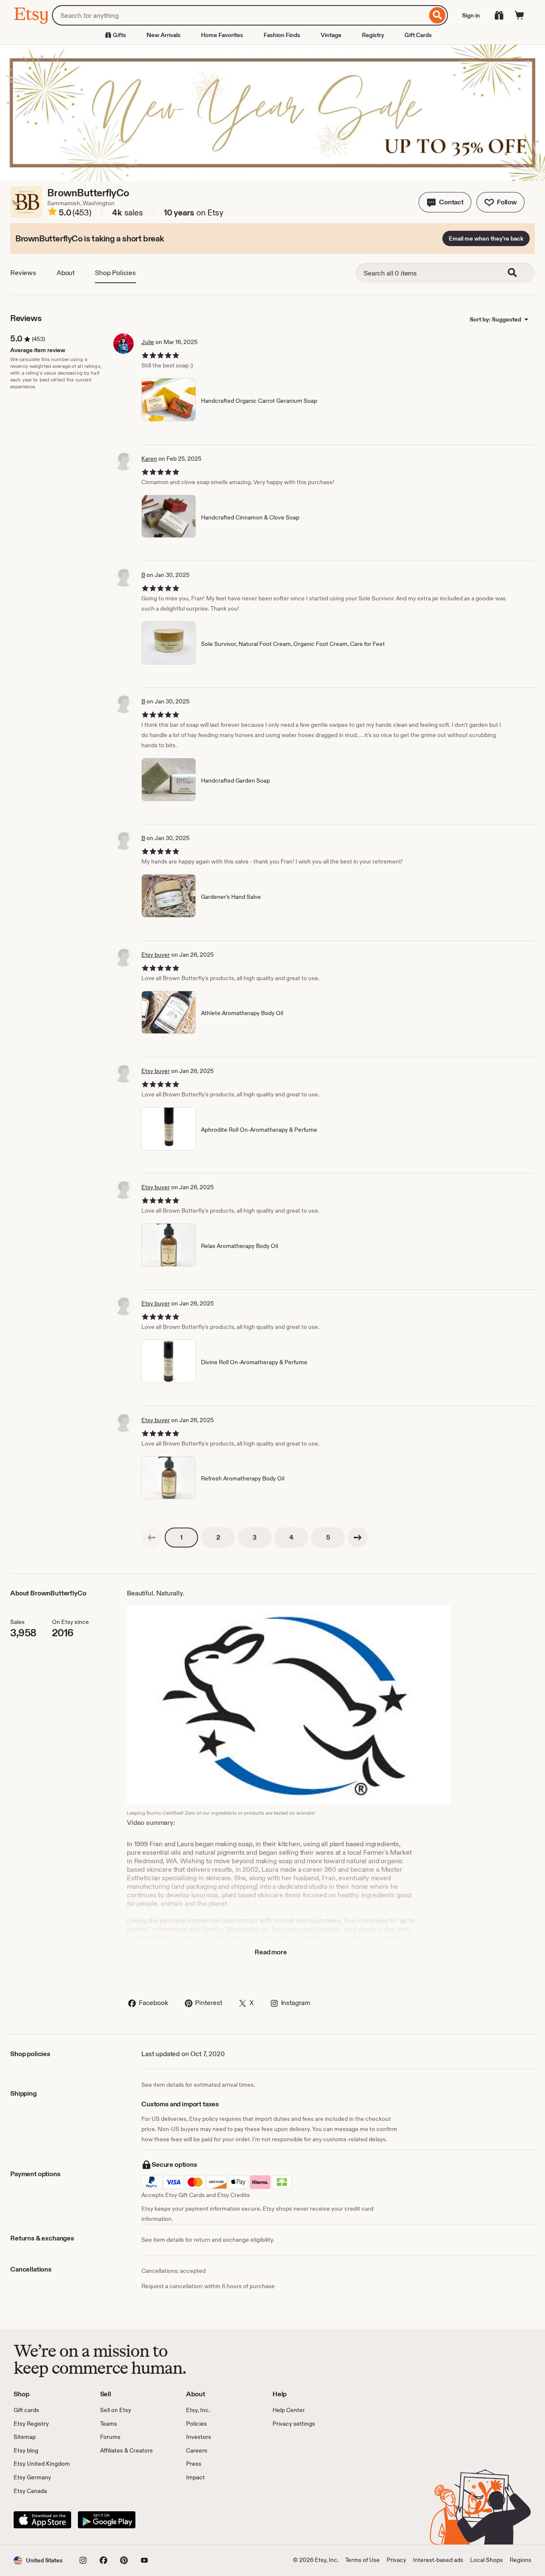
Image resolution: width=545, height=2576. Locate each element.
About (66, 273)
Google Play (107, 2520)
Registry (373, 35)
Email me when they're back (486, 238)
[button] (445, 202)
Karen (149, 459)
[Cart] (519, 15)
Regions (521, 2560)
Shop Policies (115, 273)
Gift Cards (418, 35)
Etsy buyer (156, 955)
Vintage (331, 35)
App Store (42, 2520)
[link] (152, 1538)
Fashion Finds (282, 35)
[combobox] (240, 15)
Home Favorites (222, 35)
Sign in (471, 15)
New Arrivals (163, 35)
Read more (271, 1952)
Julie (148, 342)
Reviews (23, 273)
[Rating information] (52, 213)
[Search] (437, 15)
